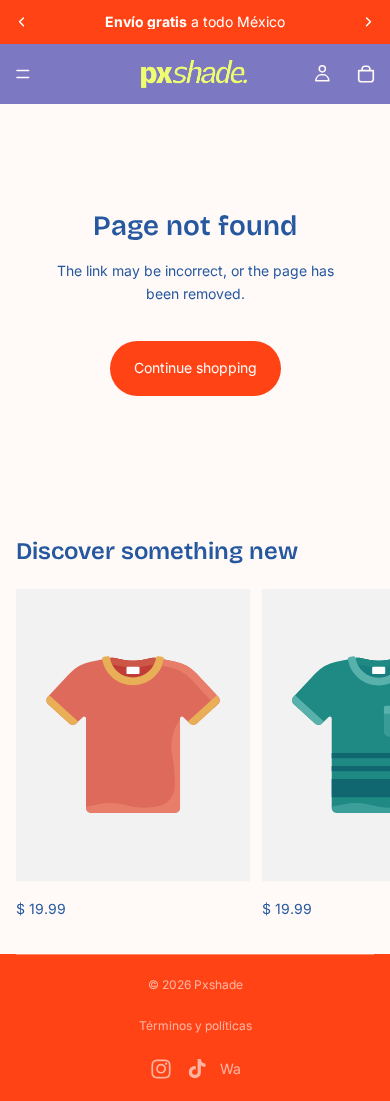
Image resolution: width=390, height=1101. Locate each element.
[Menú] (23, 74)
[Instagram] (161, 1069)
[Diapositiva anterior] (22, 22)
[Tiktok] (197, 1069)
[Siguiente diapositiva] (368, 22)
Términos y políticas (195, 1025)
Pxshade (218, 984)
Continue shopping (195, 367)
